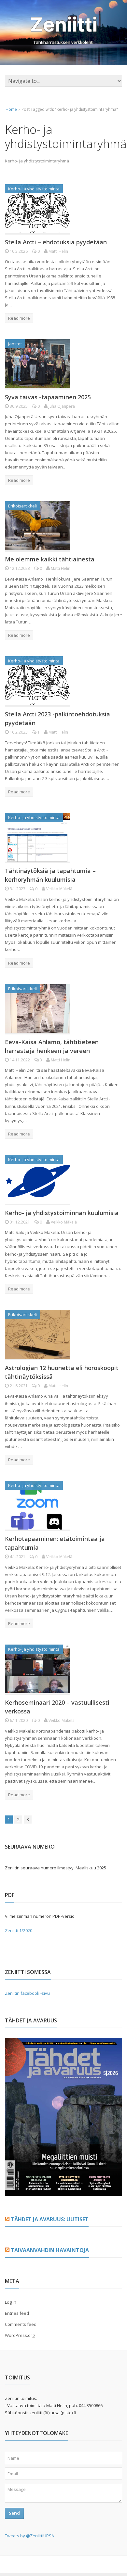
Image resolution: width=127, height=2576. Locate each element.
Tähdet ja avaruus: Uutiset (50, 2219)
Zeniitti (64, 24)
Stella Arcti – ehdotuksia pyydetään (56, 242)
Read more (19, 318)
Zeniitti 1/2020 (19, 1930)
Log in (11, 2302)
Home (11, 109)
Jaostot (15, 344)
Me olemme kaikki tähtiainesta (50, 559)
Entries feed (17, 2313)
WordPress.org (20, 2335)
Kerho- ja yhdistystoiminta (34, 189)
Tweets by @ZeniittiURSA (29, 2536)
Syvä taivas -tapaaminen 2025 (48, 397)
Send (14, 2513)
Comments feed (21, 2324)
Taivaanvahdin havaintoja (50, 2250)
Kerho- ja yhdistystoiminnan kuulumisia (62, 1213)
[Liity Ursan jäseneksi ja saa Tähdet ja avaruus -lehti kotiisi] (63, 2192)
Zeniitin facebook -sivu (27, 1993)
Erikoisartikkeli (22, 506)
